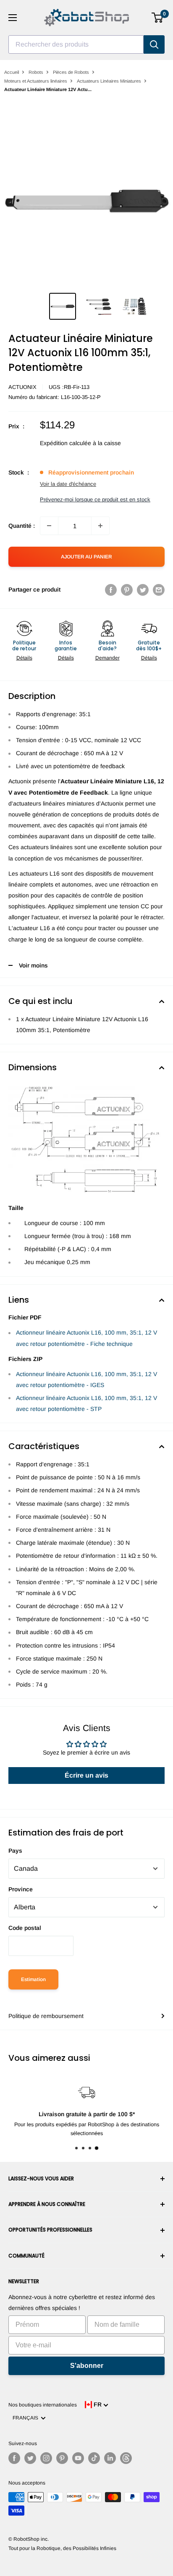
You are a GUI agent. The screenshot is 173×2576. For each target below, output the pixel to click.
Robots (36, 72)
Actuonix (22, 387)
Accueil (12, 72)
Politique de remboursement (46, 2016)
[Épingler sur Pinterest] (127, 589)
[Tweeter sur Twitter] (143, 589)
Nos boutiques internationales (43, 2405)
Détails (24, 658)
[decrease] (49, 526)
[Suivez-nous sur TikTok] (94, 2458)
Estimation (33, 1979)
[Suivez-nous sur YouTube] (78, 2458)
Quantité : (22, 526)
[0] (158, 18)
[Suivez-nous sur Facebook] (14, 2458)
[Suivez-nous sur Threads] (126, 2458)
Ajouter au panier (86, 557)
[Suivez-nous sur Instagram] (46, 2458)
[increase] (100, 526)
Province (21, 1889)
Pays (15, 1851)
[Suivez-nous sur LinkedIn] (110, 2458)
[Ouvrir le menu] (13, 18)
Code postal (25, 1928)
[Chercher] (154, 44)
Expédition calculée (66, 443)
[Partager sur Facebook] (111, 589)
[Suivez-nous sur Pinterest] (62, 2458)
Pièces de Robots (71, 72)
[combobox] (76, 44)
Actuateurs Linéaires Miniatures (109, 81)
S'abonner (87, 2366)
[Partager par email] (159, 589)
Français (27, 2418)
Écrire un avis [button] (86, 1775)
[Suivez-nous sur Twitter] (30, 2458)
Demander (107, 658)
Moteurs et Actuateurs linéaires (36, 81)
